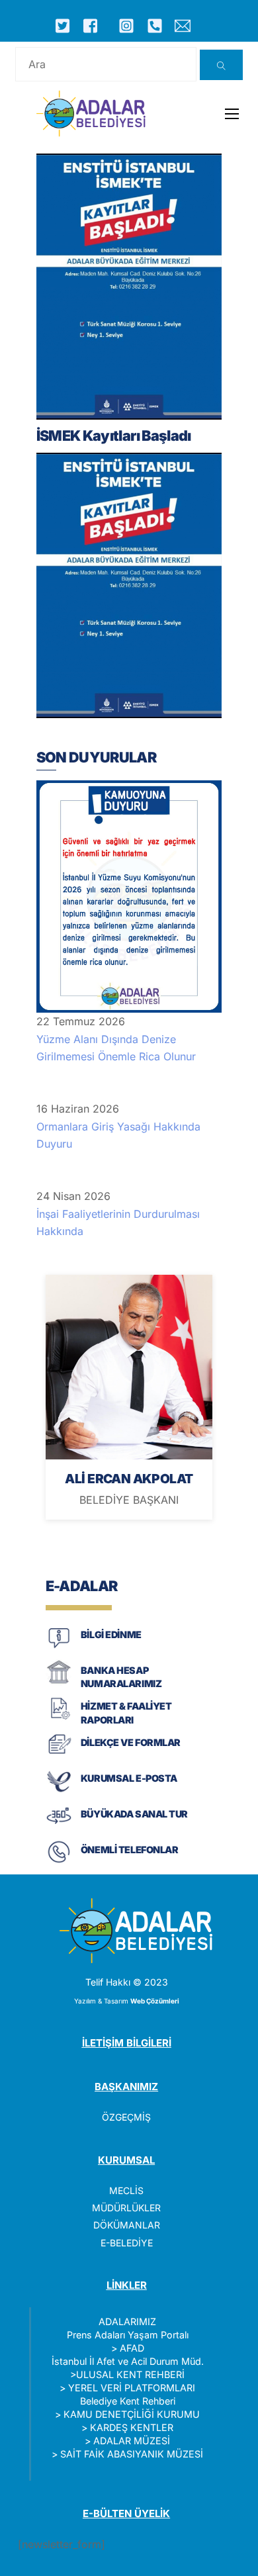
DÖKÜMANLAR (127, 2225)
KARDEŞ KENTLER (132, 2427)
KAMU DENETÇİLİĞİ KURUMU (132, 2414)
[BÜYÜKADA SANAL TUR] (59, 1826)
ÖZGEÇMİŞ (126, 2117)
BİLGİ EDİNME (111, 1634)
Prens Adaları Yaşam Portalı (128, 2335)
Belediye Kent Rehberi (128, 2401)
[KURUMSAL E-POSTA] (59, 1791)
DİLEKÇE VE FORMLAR (131, 1742)
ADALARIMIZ (127, 2322)
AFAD (132, 2348)
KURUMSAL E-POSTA (129, 1778)
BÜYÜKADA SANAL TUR (134, 1814)
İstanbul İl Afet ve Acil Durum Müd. (128, 2361)
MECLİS (126, 2190)
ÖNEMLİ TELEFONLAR (130, 1850)
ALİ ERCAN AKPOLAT (129, 1479)
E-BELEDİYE (127, 2243)
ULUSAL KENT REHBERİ (130, 2374)
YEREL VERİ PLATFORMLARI (132, 2388)
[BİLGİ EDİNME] (59, 1647)
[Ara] (221, 65)
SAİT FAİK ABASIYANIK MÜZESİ (132, 2454)
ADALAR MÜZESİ (132, 2441)
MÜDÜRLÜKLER (126, 2208)
